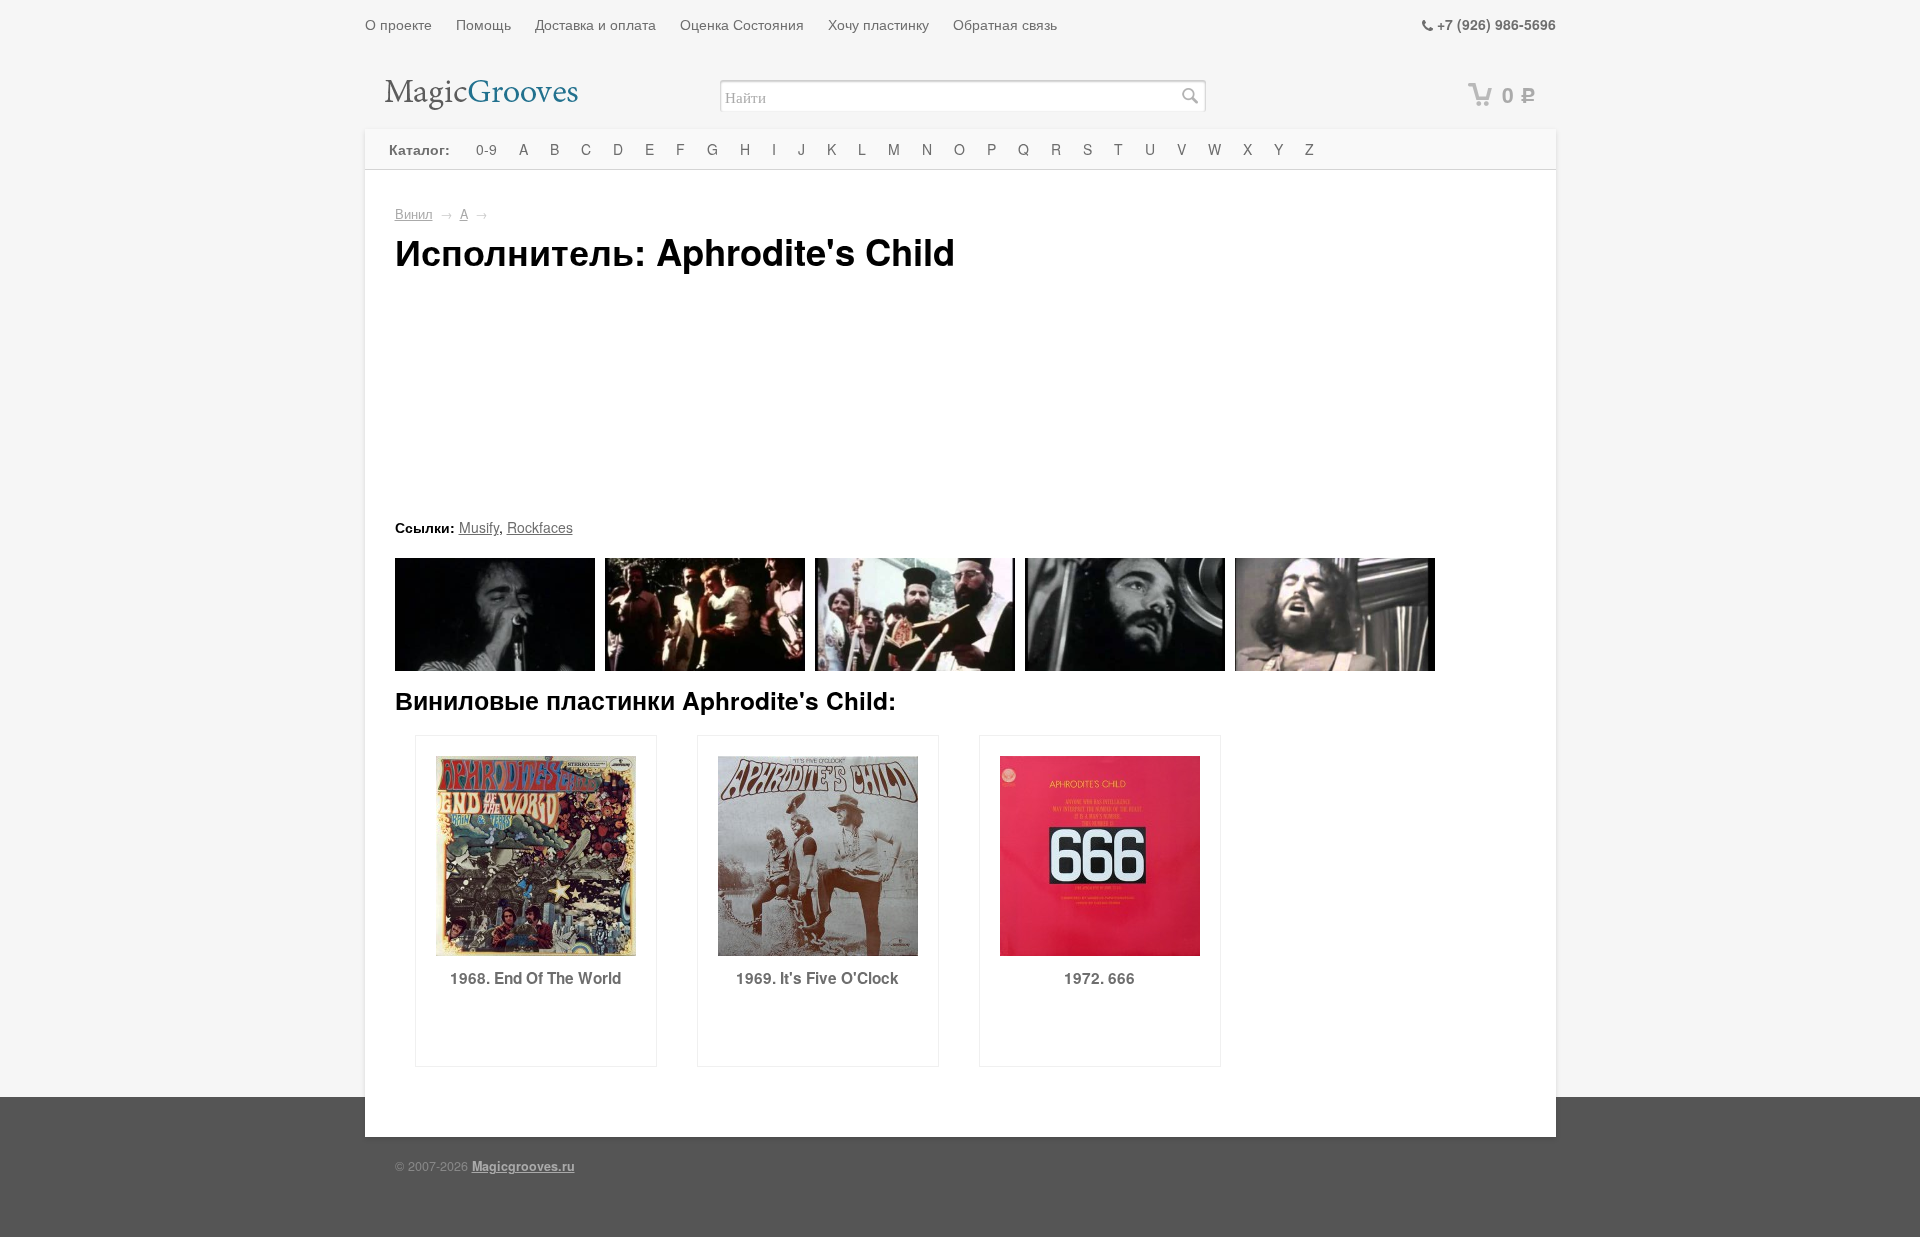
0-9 (486, 149)
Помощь (483, 24)
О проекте (398, 24)
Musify (479, 527)
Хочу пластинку (878, 24)
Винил (414, 214)
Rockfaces (540, 527)
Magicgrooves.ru (523, 1166)
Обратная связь (1005, 24)
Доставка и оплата (595, 24)
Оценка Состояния (742, 24)
